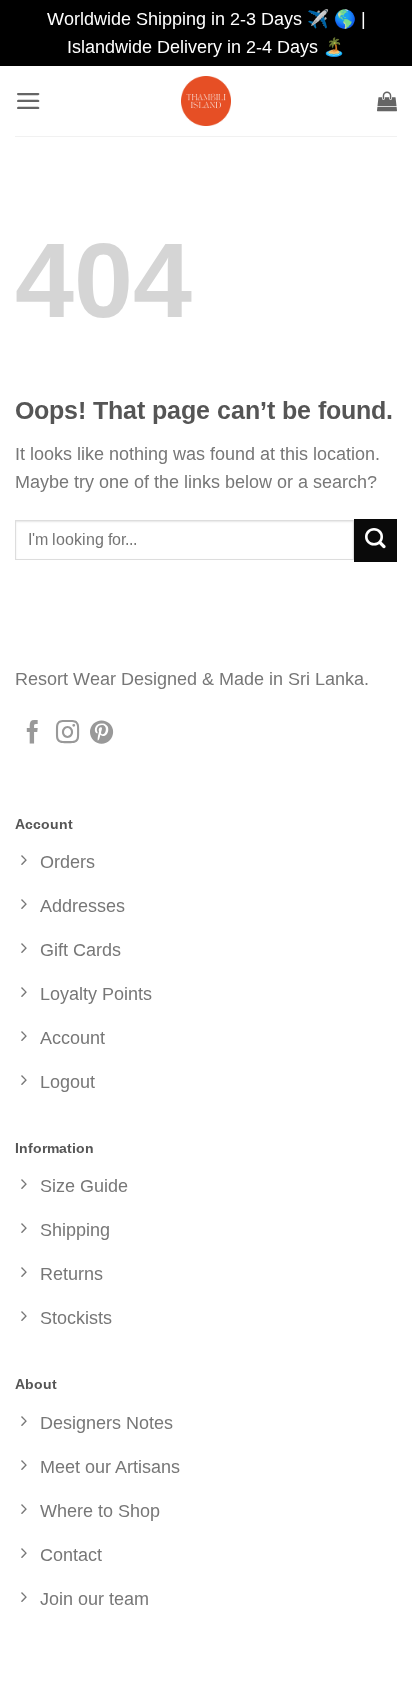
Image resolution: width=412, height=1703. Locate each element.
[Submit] (375, 540)
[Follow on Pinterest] (101, 734)
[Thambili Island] (206, 101)
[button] (28, 101)
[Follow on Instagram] (67, 734)
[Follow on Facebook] (32, 734)
